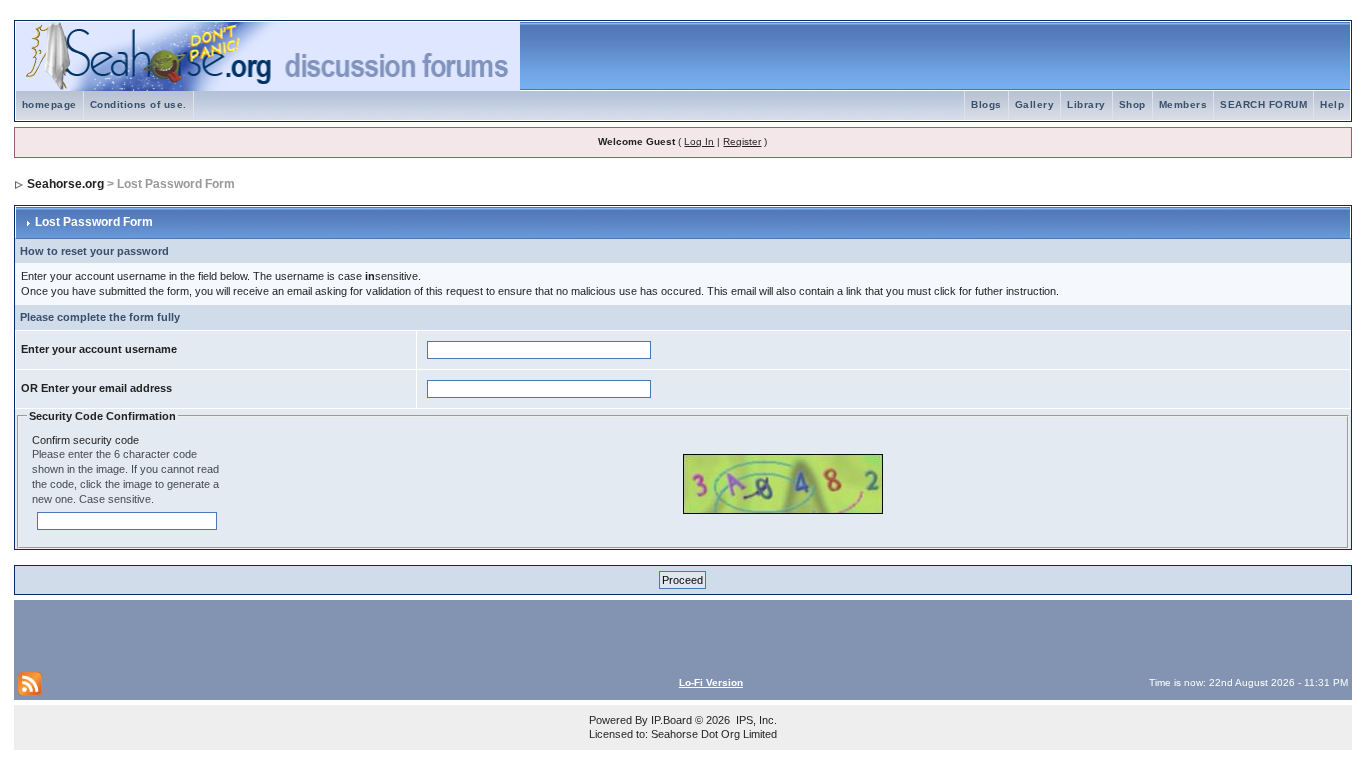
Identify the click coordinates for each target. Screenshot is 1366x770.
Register (742, 141)
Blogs (986, 104)
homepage (49, 104)
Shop (1132, 104)
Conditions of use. (138, 104)
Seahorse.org (65, 184)
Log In (699, 141)
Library (1086, 104)
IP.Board (671, 720)
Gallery (1035, 104)
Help (1332, 104)
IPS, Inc (755, 720)
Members (1183, 104)
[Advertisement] (252, 634)
